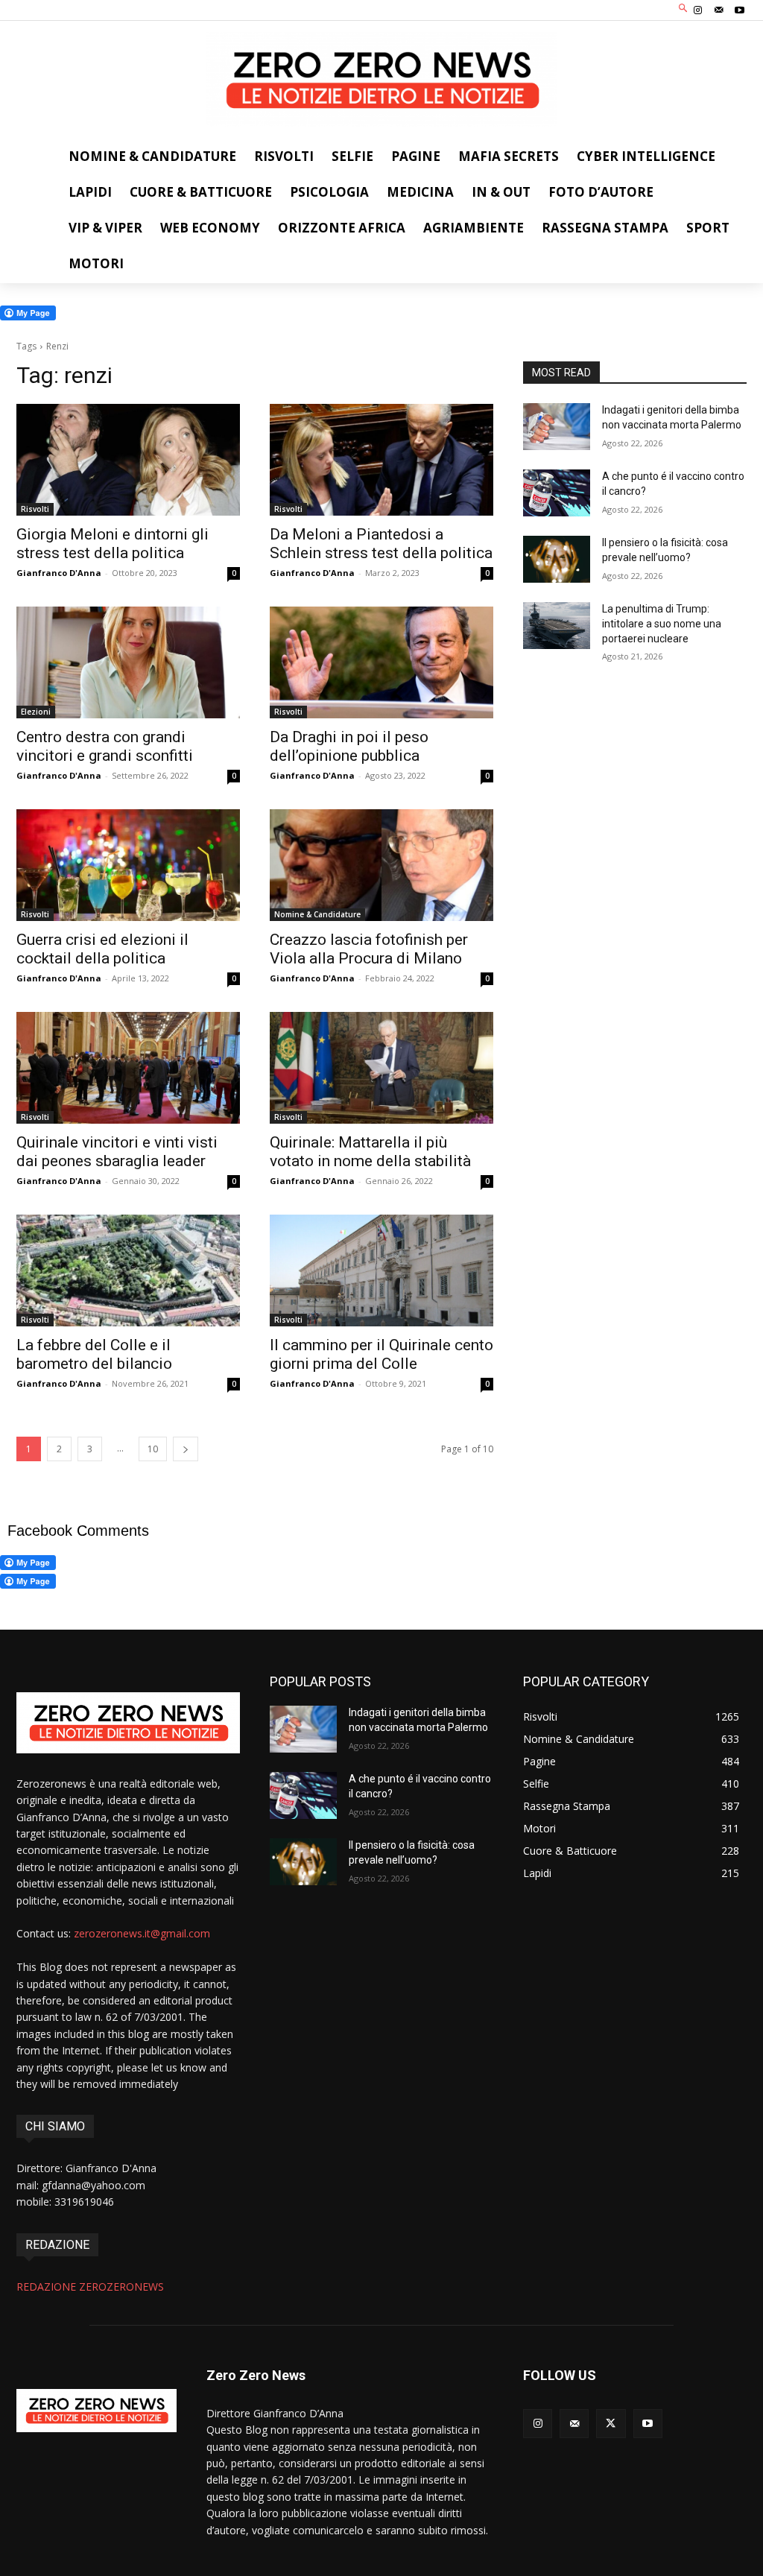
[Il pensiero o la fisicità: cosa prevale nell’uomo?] (557, 559)
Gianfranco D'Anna (59, 573)
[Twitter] (611, 2424)
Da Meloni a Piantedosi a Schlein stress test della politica (381, 544)
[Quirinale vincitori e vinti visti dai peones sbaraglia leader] (128, 1068)
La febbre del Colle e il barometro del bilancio (94, 1354)
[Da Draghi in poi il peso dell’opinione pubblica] (381, 662)
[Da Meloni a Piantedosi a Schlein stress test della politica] (381, 460)
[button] (684, 9)
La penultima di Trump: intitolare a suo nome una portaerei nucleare (662, 623)
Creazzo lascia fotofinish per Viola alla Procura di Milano (369, 949)
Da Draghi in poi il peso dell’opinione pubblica (349, 746)
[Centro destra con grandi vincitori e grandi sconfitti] (128, 662)
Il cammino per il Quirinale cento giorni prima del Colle (381, 1354)
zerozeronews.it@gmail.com (142, 1933)
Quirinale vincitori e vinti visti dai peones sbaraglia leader (117, 1152)
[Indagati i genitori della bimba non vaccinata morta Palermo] (557, 427)
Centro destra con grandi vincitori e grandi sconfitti (105, 746)
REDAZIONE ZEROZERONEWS (90, 2287)
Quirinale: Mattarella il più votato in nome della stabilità (370, 1152)
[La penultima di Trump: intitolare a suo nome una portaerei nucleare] (557, 626)
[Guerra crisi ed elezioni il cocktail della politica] (128, 865)
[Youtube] (740, 10)
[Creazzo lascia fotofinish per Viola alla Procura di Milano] (381, 865)
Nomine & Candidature (317, 914)
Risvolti (35, 509)
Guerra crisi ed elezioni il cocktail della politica (102, 949)
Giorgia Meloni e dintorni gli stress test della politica (113, 544)
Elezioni (36, 712)
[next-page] (186, 1449)
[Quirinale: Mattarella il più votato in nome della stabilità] (381, 1068)
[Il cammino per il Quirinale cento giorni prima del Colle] (381, 1270)
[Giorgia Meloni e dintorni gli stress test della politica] (128, 460)
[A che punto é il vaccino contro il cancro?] (557, 493)
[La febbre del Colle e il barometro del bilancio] (128, 1270)
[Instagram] (697, 10)
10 (153, 1449)
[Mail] (719, 10)
